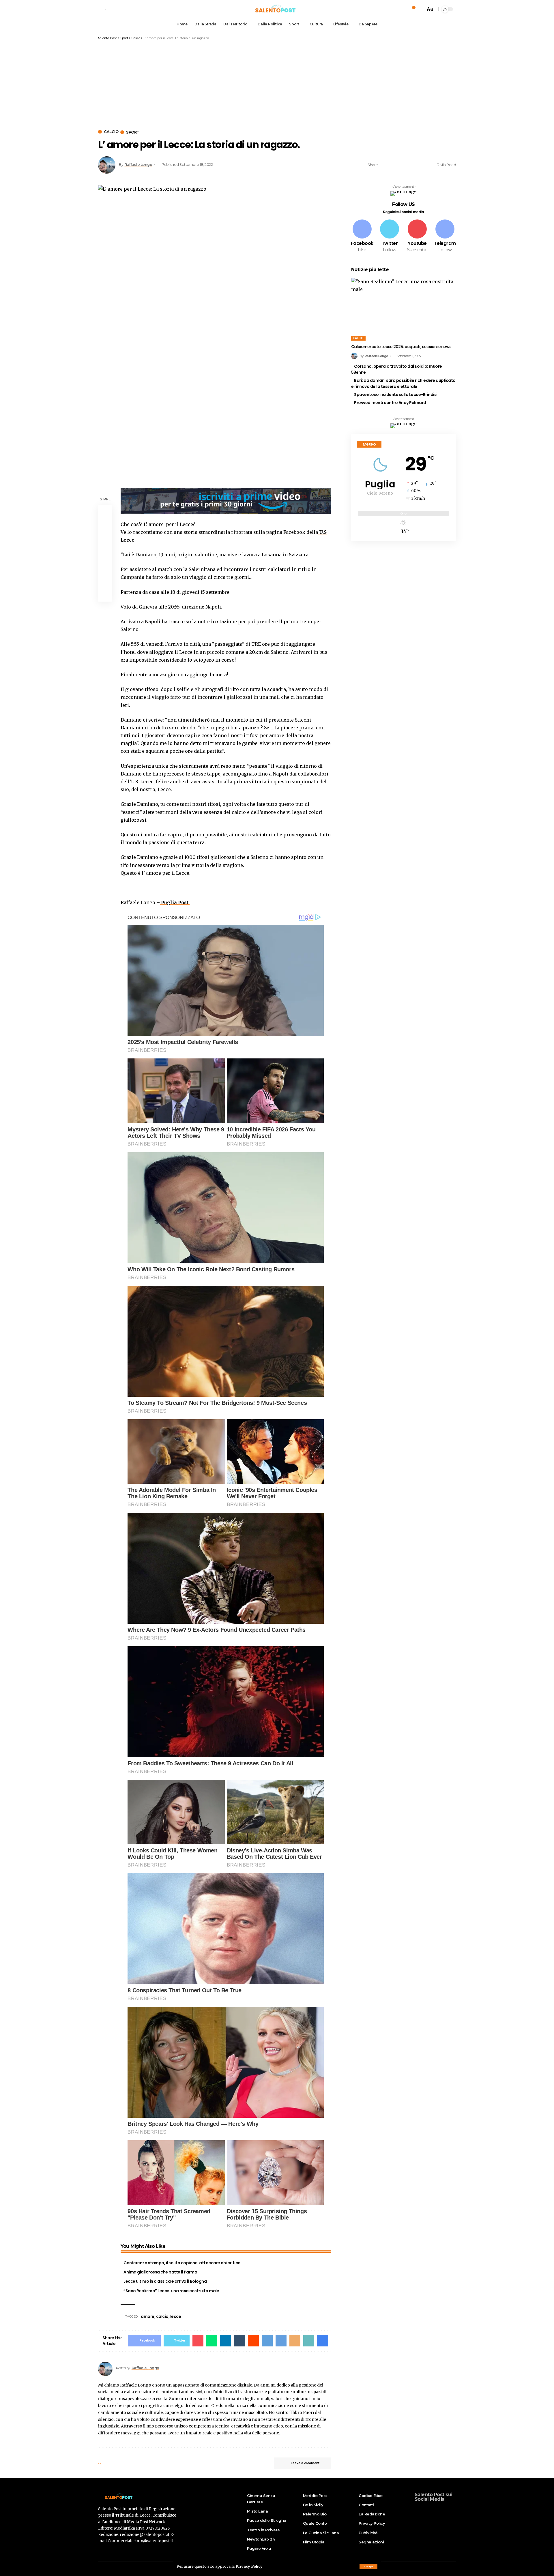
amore (148, 2316)
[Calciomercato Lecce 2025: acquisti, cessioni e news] (404, 309)
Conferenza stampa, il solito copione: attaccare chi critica (182, 2263)
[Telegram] (445, 236)
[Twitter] (390, 236)
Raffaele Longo (138, 165)
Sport (133, 132)
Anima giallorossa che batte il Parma (160, 2272)
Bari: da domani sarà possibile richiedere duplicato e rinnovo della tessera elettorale (403, 383)
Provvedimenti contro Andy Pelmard (390, 403)
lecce (176, 2316)
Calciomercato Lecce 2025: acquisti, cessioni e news (401, 347)
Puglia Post (175, 902)
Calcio (111, 132)
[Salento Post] (277, 9)
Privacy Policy (249, 2566)
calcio (162, 2316)
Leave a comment (305, 2463)
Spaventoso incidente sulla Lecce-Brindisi (396, 395)
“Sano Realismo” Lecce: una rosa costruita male (171, 2291)
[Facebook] (362, 236)
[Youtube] (417, 236)
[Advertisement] (277, 83)
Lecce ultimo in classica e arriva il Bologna (165, 2281)
